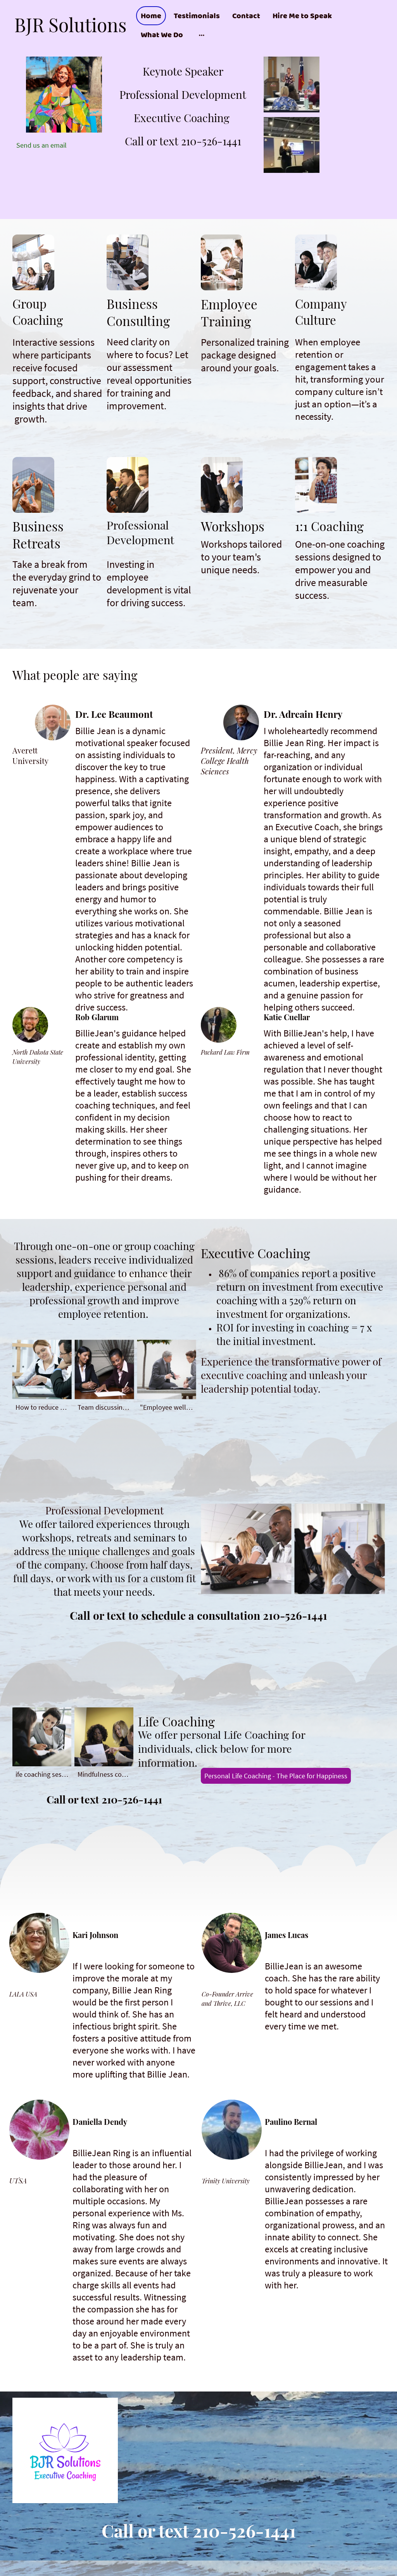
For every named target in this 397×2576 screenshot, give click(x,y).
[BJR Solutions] (70, 44)
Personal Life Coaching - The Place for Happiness (276, 1776)
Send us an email (41, 145)
